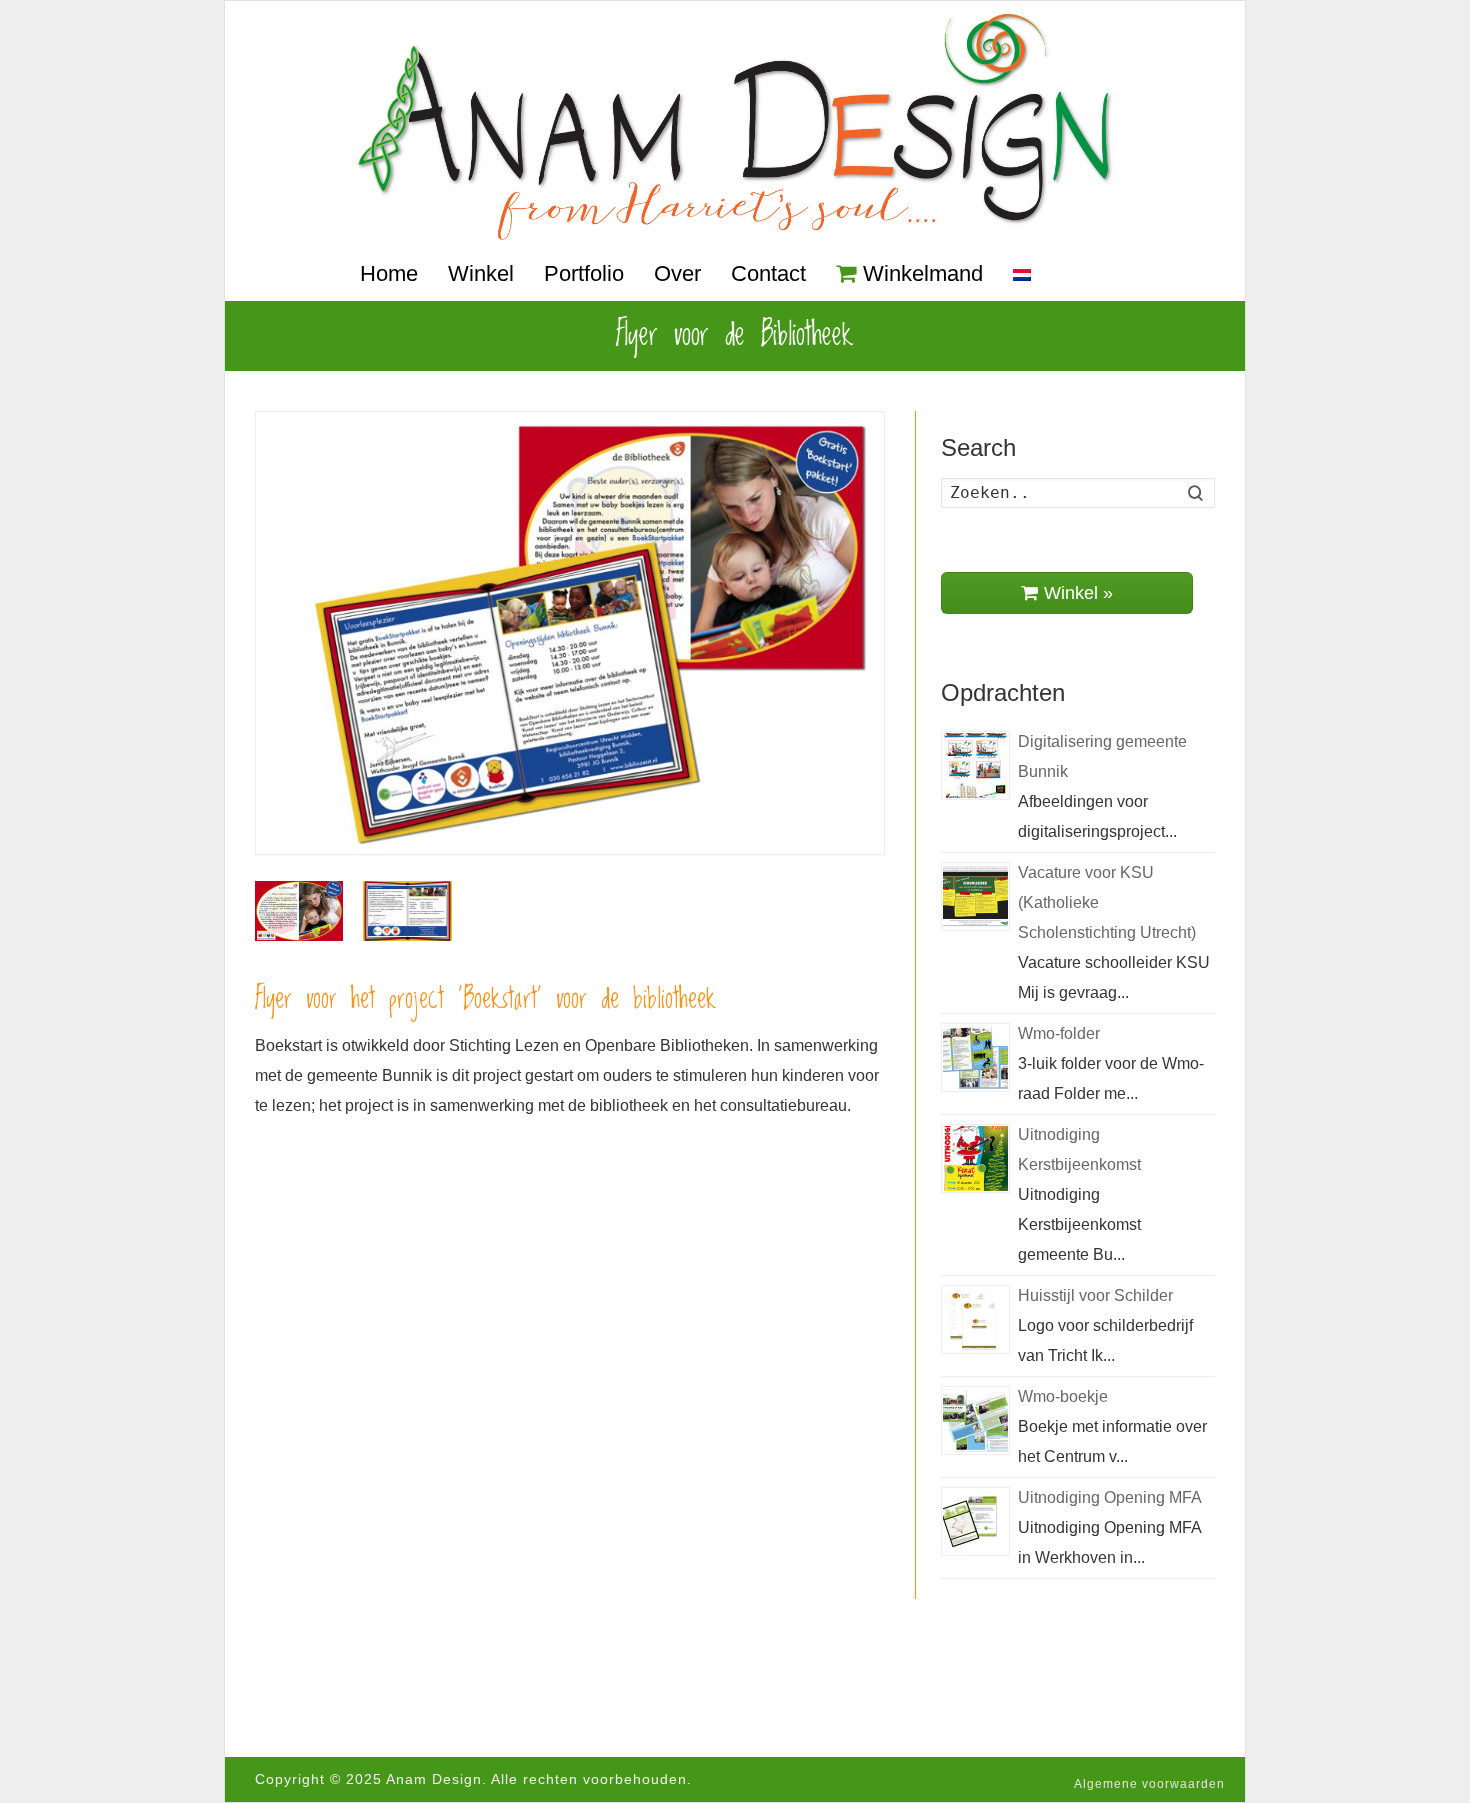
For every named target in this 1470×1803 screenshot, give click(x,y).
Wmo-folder (1059, 1033)
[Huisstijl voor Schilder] (975, 1319)
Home (389, 273)
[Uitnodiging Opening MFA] (975, 1521)
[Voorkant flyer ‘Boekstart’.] (299, 911)
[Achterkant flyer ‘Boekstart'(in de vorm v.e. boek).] (407, 911)
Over (677, 273)
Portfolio (584, 273)
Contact (768, 273)
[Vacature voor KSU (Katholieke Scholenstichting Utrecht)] (975, 896)
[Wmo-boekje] (975, 1420)
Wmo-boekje (1063, 1396)
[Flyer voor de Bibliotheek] (570, 633)
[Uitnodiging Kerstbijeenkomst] (975, 1158)
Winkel (481, 273)
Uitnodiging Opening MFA (1110, 1497)
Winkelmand (923, 273)
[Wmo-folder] (975, 1057)
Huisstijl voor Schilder (1095, 1295)
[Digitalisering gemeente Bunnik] (975, 765)
